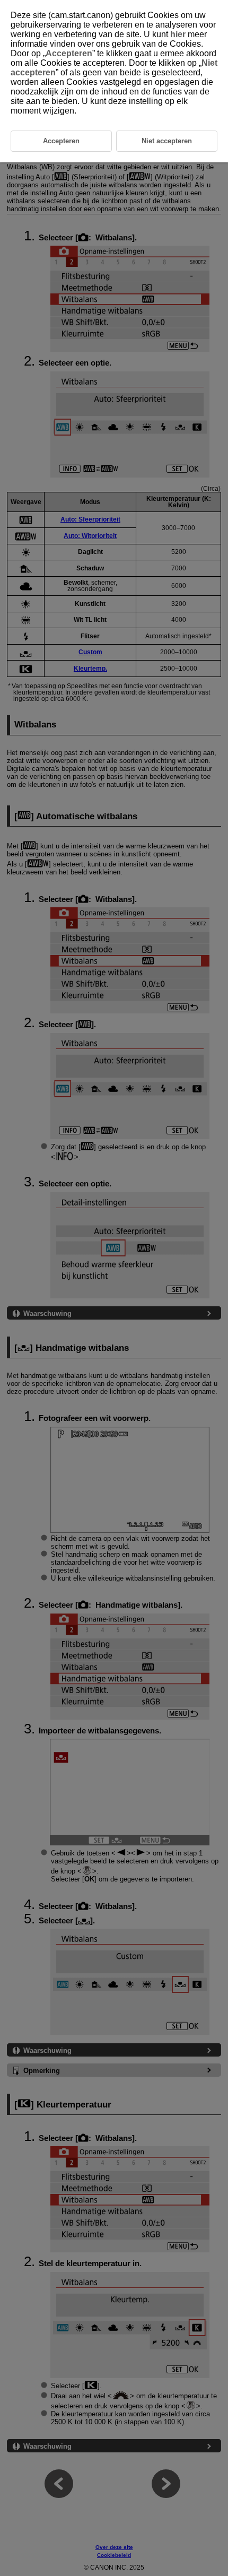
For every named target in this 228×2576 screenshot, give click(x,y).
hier (178, 34)
